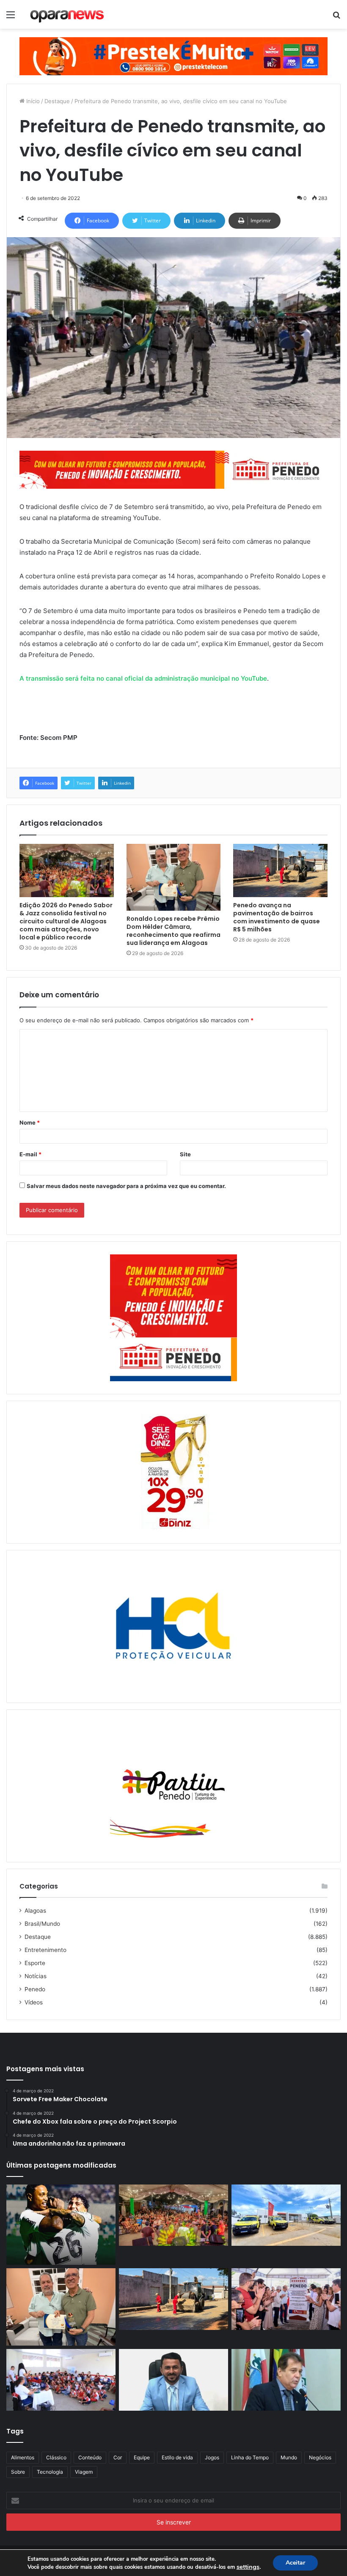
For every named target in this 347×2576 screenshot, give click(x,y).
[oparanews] (68, 14)
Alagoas (35, 1911)
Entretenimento (45, 1950)
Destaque (57, 101)
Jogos (212, 2457)
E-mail (30, 1154)
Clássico (56, 2457)
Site (185, 1154)
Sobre (18, 2472)
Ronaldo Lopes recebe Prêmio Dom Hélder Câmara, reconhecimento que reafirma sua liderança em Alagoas (173, 931)
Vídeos (34, 2002)
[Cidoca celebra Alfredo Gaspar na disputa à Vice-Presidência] (286, 2380)
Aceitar (295, 2563)
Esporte (35, 1963)
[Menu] (11, 18)
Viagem (84, 2472)
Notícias (36, 1976)
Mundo (289, 2457)
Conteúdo (90, 2457)
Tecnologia (50, 2472)
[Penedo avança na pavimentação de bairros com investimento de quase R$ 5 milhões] (280, 871)
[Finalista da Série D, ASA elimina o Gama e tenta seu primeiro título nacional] (61, 2225)
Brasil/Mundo (42, 1924)
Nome (30, 1122)
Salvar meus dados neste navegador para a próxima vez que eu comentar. (126, 1186)
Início (32, 101)
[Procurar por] (336, 18)
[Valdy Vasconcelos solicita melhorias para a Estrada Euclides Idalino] (173, 2380)
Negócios (320, 2457)
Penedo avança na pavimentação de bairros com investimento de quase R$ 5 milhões (277, 917)
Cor (118, 2457)
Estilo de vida (177, 2457)
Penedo (35, 1989)
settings (248, 2567)
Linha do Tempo (250, 2457)
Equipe (142, 2457)
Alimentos (23, 2457)
